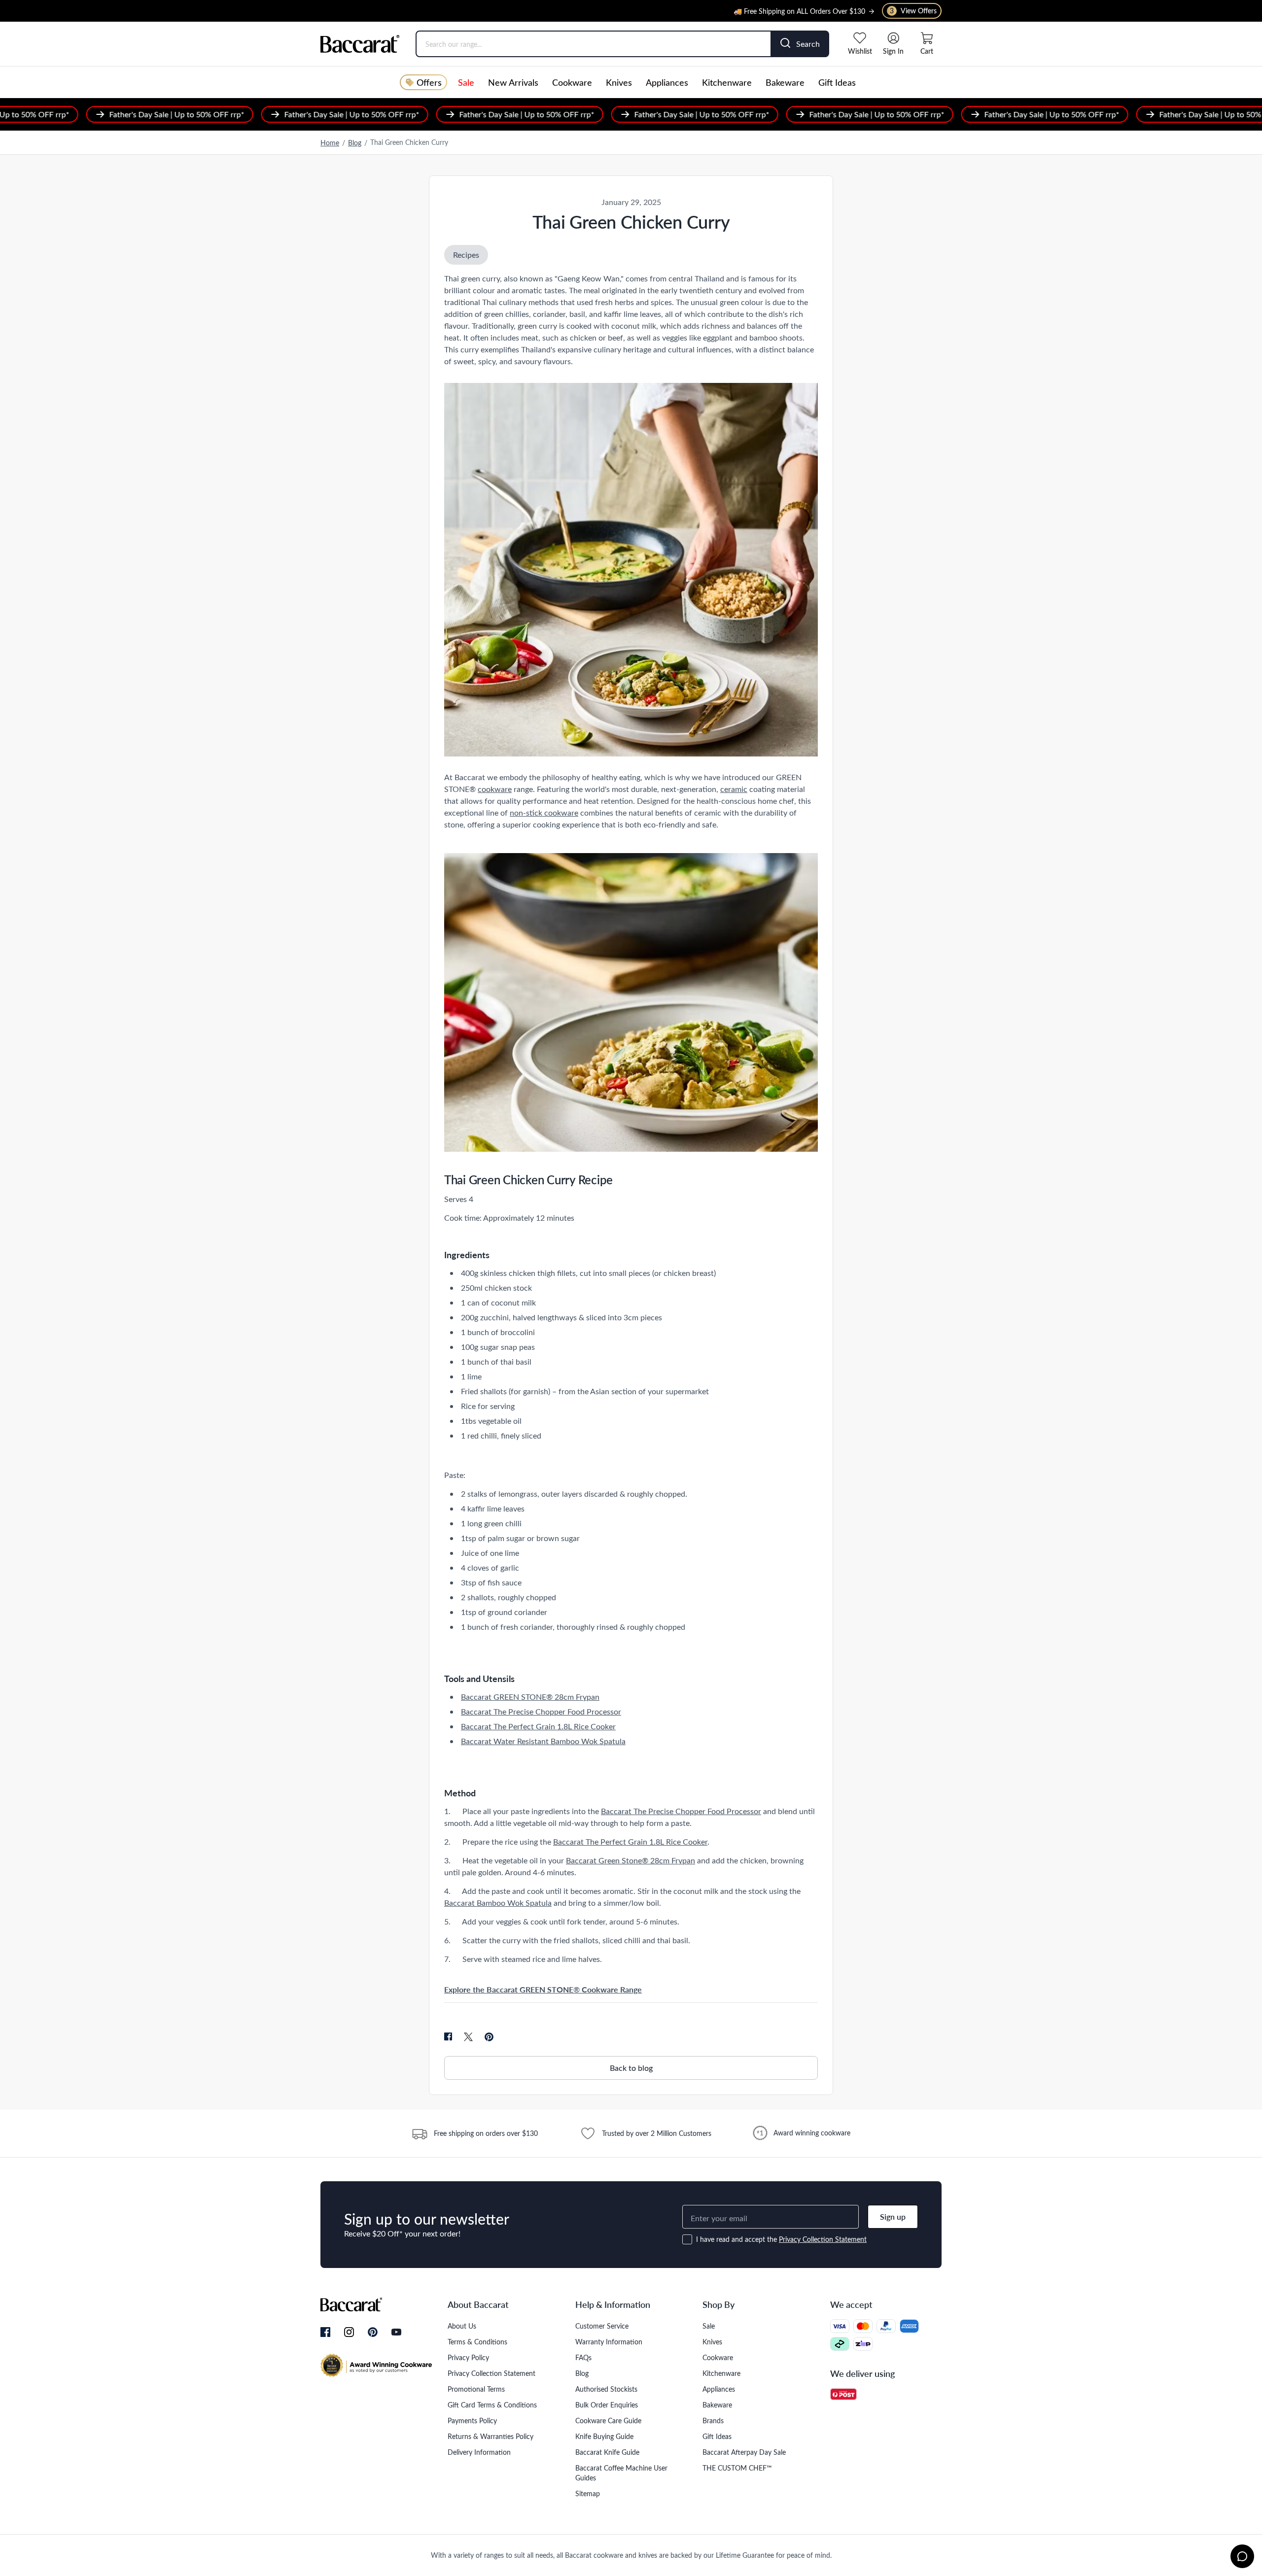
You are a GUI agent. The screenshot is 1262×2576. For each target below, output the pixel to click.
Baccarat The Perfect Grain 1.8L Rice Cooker (538, 1726)
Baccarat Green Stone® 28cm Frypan (631, 1860)
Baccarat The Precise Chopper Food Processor (541, 1711)
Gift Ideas (837, 82)
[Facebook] (325, 2333)
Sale (466, 82)
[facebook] (448, 2037)
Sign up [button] (893, 2216)
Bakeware (785, 82)
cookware (495, 789)
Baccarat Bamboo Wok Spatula (498, 1903)
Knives (619, 82)
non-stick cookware (544, 812)
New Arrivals (513, 82)
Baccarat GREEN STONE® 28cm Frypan (530, 1697)
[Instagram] (349, 2333)
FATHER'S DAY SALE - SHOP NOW (811, 14)
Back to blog (631, 2068)
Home (330, 143)
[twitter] (468, 2037)
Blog (355, 143)
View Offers (913, 11)
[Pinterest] (373, 2332)
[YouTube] (396, 2332)
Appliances (667, 82)
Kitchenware (727, 82)
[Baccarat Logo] (360, 44)
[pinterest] (489, 2037)
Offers (429, 82)
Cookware (572, 82)
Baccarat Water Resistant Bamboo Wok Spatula (543, 1741)
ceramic (734, 789)
